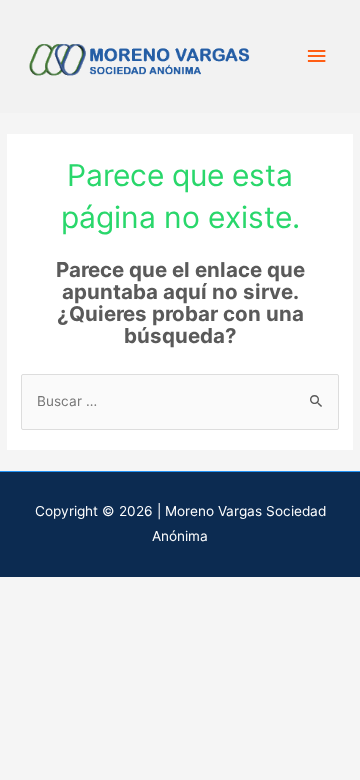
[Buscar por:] (180, 401)
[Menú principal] (317, 56)
